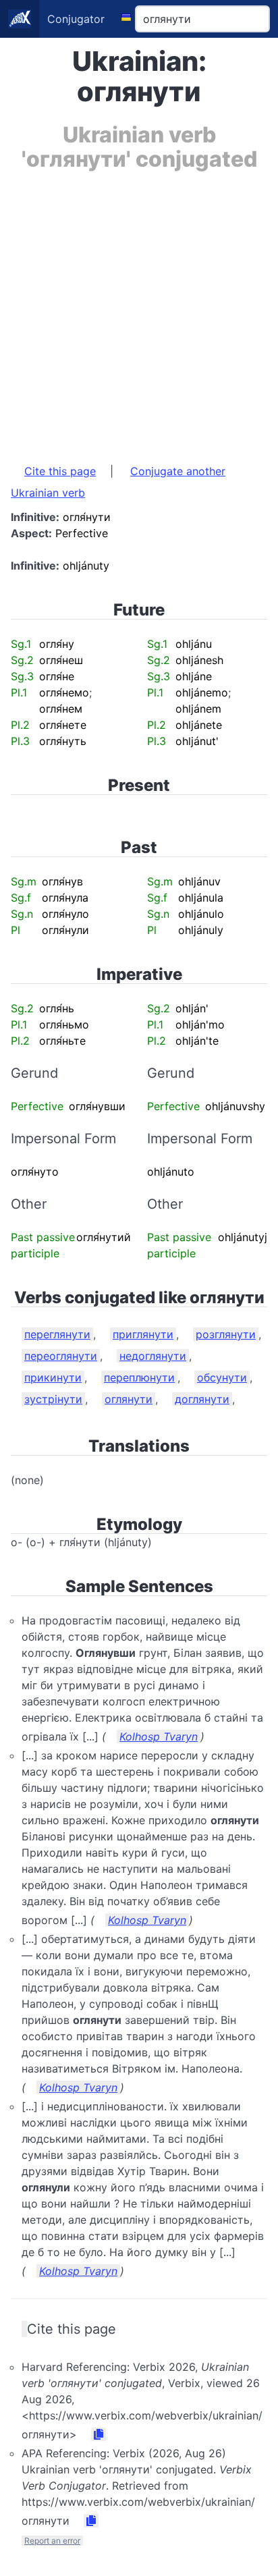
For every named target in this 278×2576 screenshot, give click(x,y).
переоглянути (61, 1356)
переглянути (57, 1334)
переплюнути (139, 1377)
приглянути (143, 1334)
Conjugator (76, 19)
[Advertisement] (139, 310)
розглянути (226, 1334)
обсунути (222, 1377)
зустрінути (53, 1399)
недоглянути (153, 1356)
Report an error (52, 2541)
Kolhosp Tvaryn (159, 1736)
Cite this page (60, 471)
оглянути (129, 1399)
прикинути (53, 1377)
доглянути (202, 1399)
